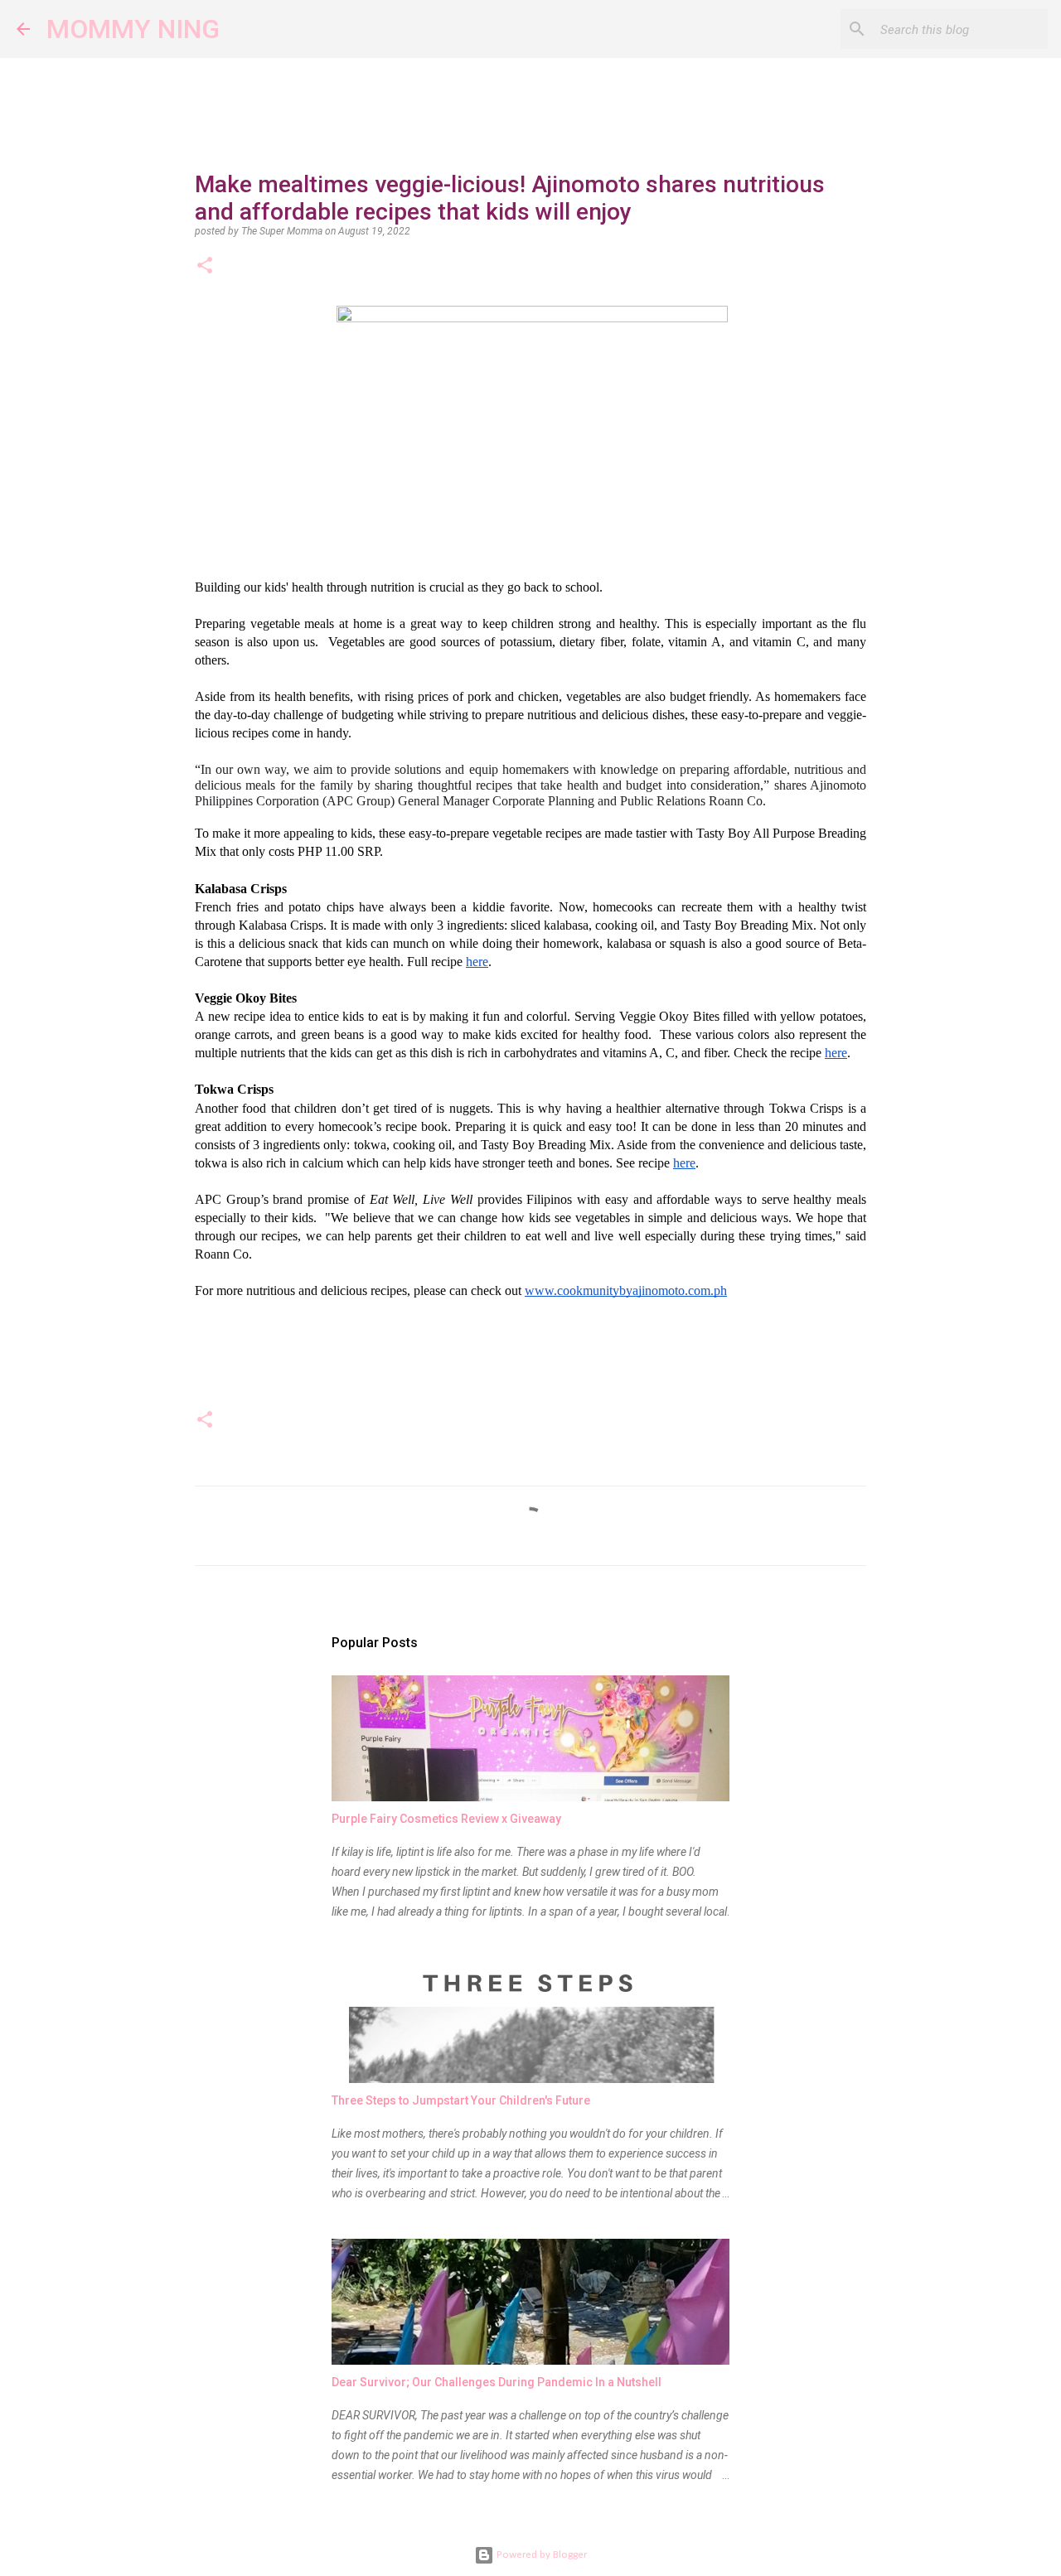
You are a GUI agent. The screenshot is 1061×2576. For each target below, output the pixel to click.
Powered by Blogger (540, 2555)
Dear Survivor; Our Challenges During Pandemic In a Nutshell (497, 2382)
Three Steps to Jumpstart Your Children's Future (461, 2100)
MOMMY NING (133, 29)
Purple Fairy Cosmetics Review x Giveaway (446, 1819)
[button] (205, 267)
